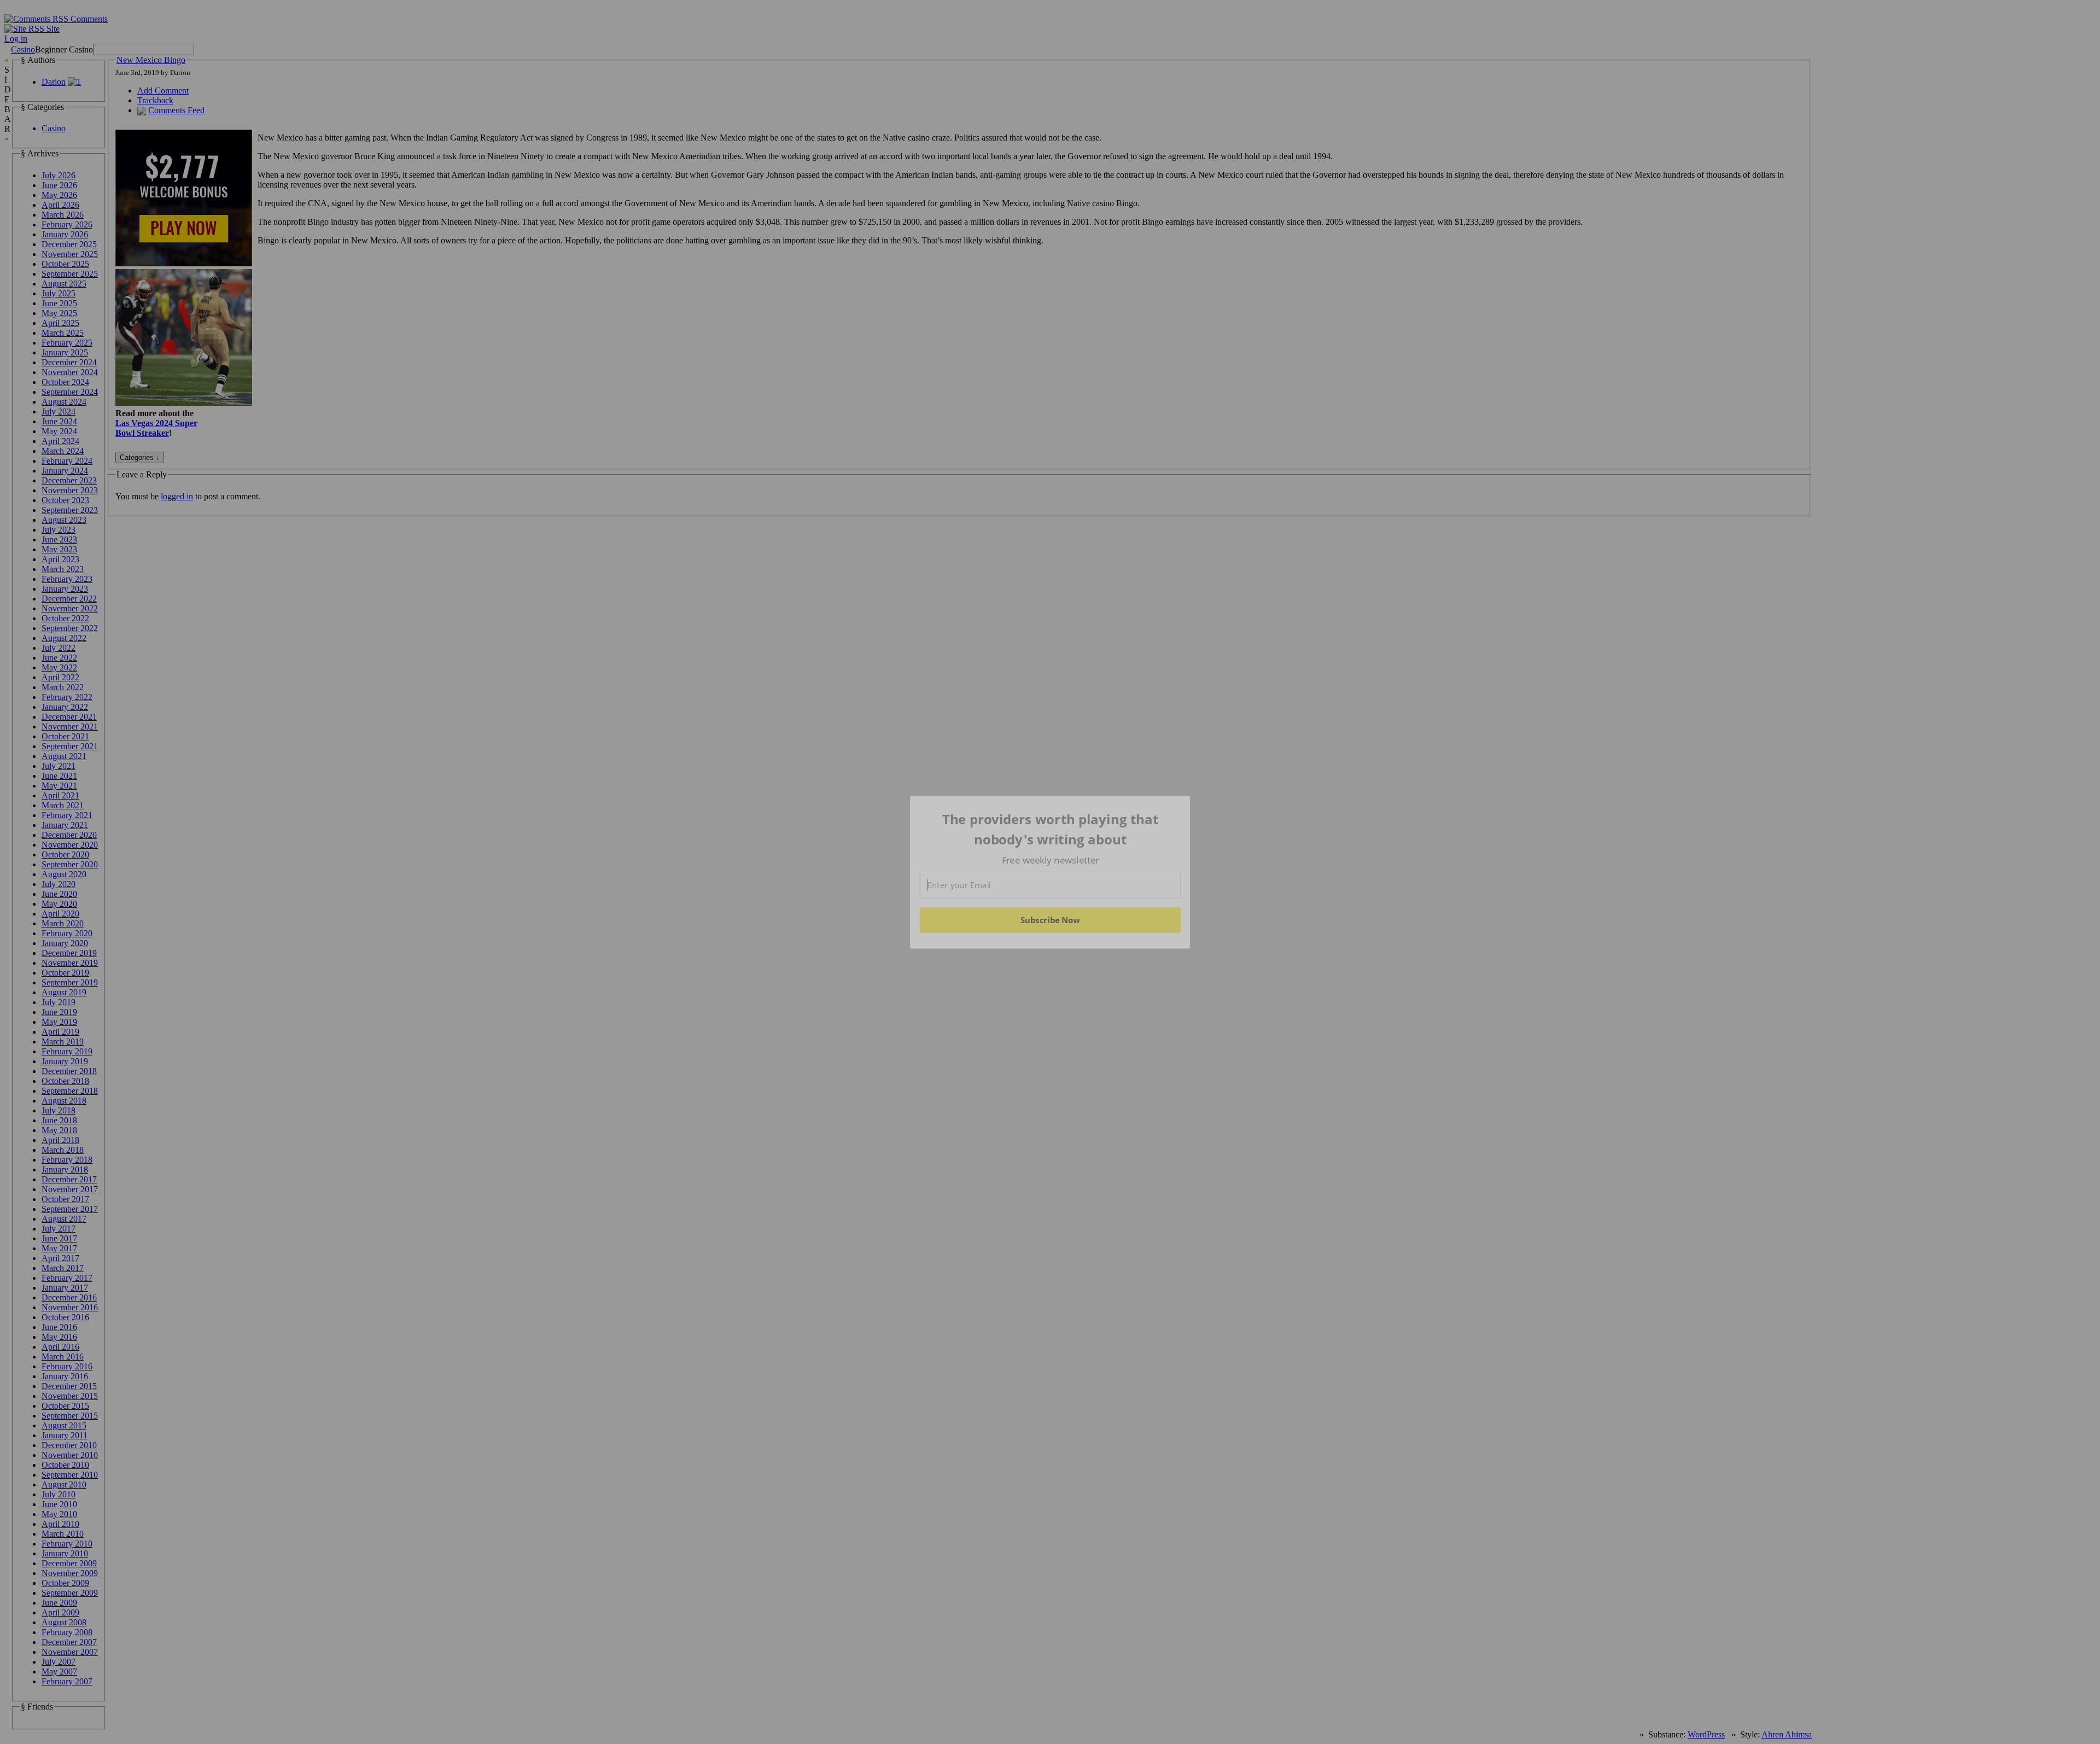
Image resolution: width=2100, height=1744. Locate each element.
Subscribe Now (1050, 920)
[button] (1051, 829)
